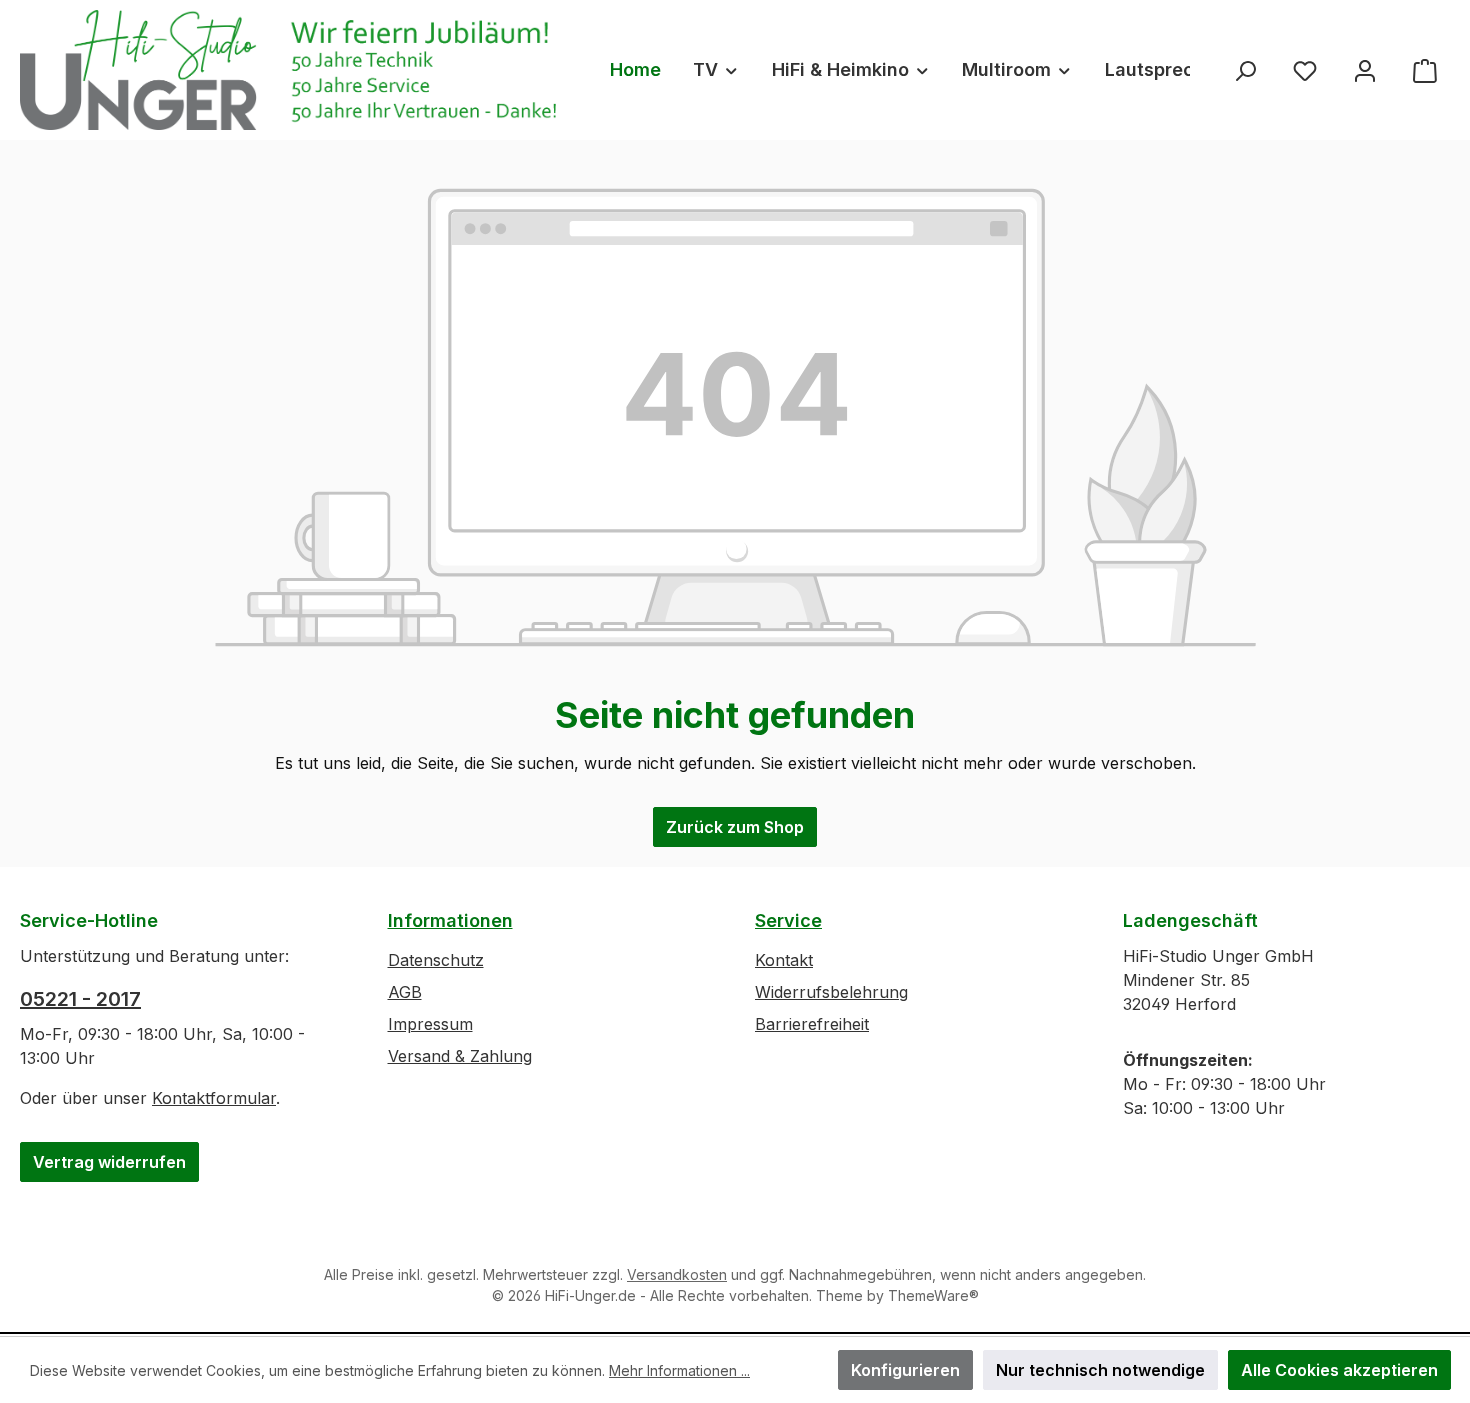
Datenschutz (436, 960)
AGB (405, 992)
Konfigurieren (905, 1370)
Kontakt (784, 960)
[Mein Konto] (1365, 69)
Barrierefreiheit (812, 1024)
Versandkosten (677, 1274)
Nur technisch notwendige (1100, 1370)
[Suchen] (1245, 69)
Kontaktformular (214, 1098)
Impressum (430, 1024)
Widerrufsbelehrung (831, 992)
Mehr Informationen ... (679, 1370)
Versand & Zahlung (460, 1056)
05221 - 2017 (80, 999)
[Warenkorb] (1425, 69)
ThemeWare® (933, 1295)
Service (788, 920)
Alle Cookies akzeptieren (1339, 1370)
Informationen (450, 920)
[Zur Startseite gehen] (295, 70)
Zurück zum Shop (735, 827)
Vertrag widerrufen (109, 1162)
